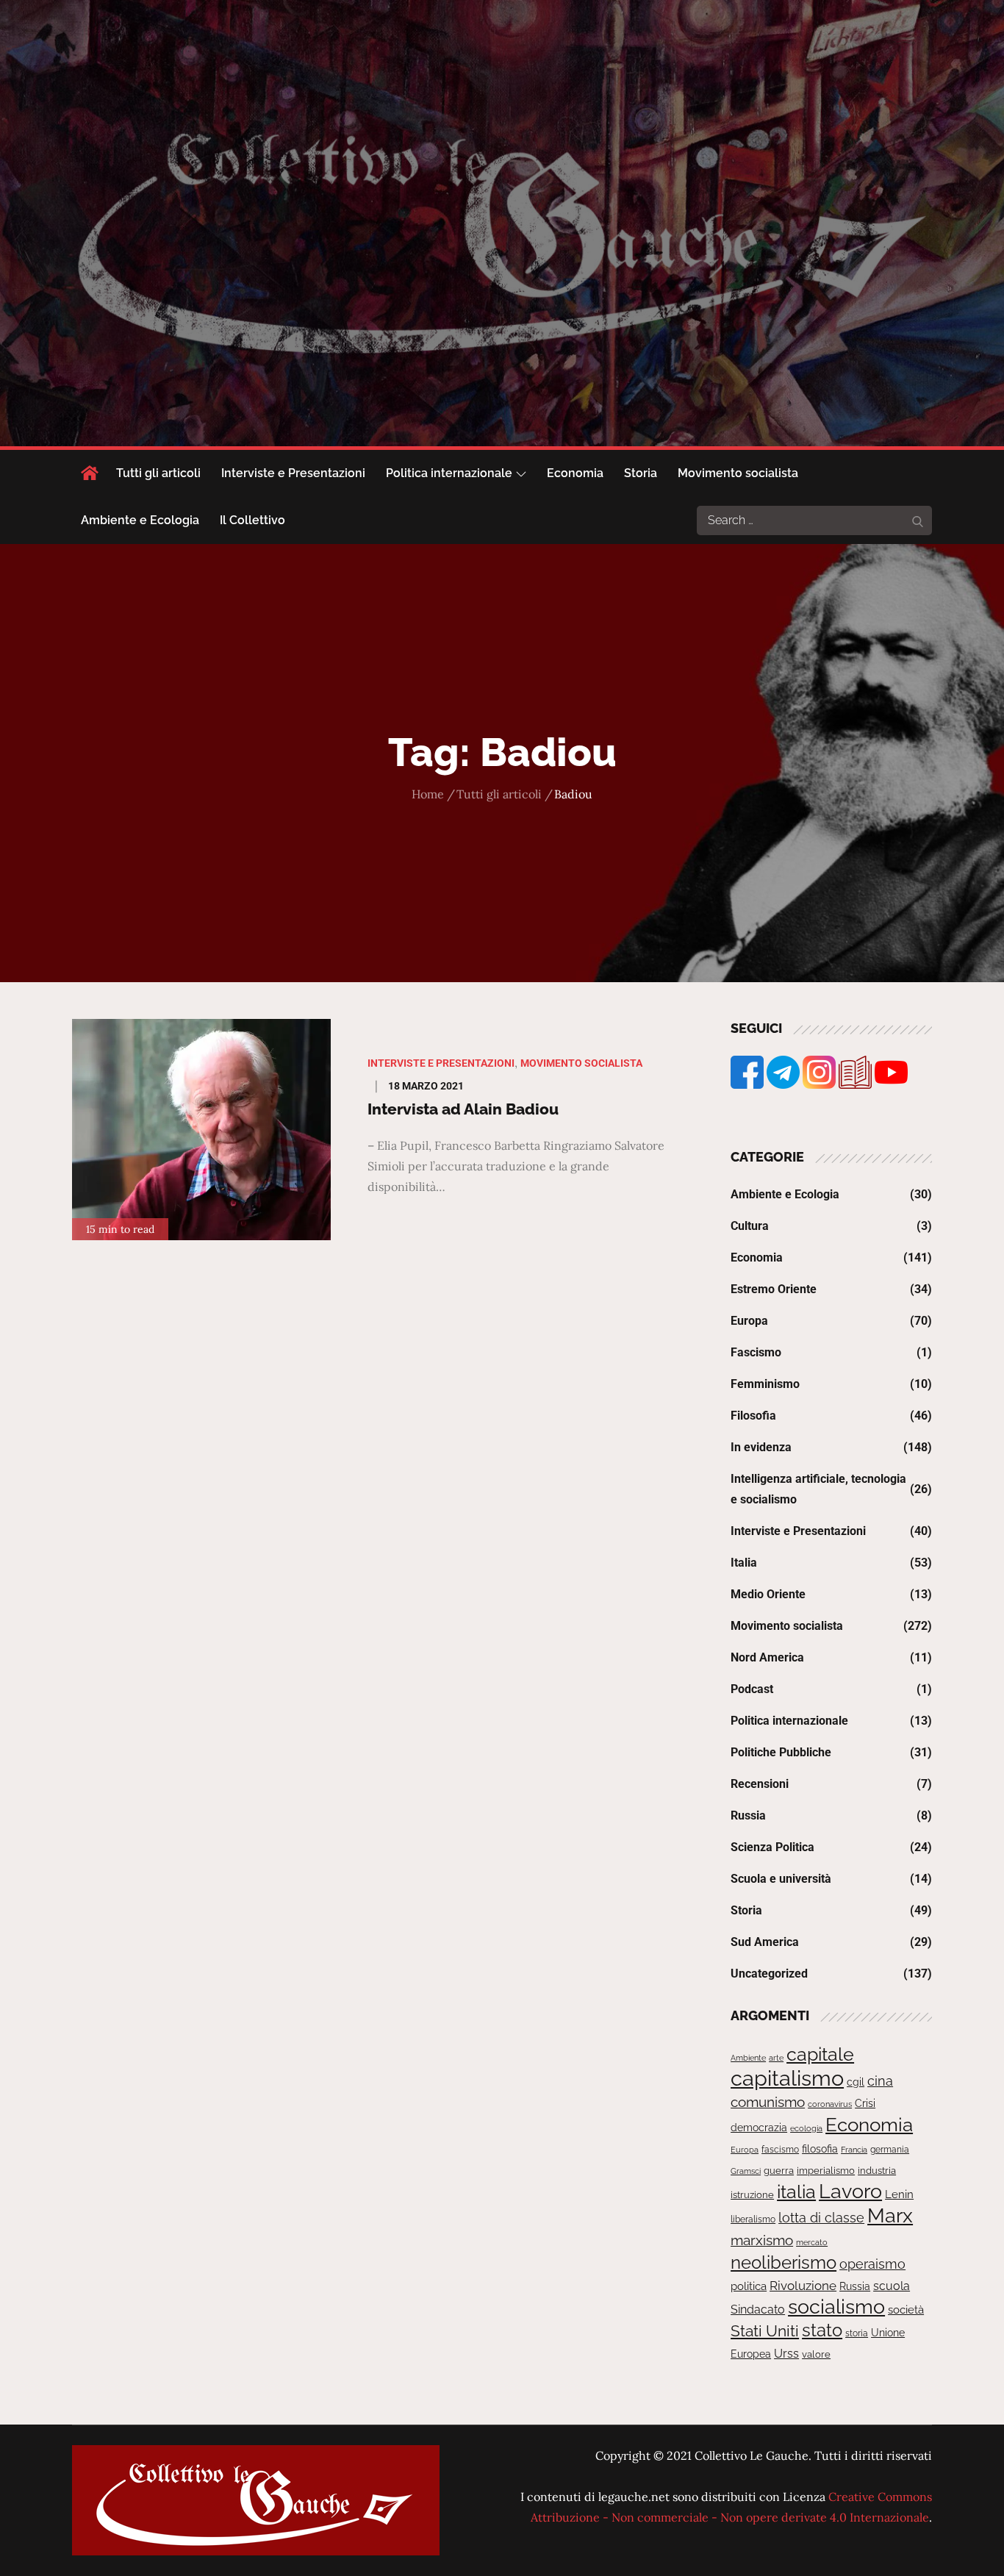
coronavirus (830, 2104)
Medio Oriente (768, 1594)
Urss (786, 2354)
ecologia (806, 2128)
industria (877, 2171)
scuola (892, 2286)
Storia (641, 473)
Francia (854, 2150)
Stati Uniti (765, 2331)
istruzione (752, 2195)
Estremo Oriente (774, 1289)
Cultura (750, 1226)
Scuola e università (781, 1879)
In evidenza (761, 1447)
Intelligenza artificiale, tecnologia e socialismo (818, 1489)
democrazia (759, 2128)
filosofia (820, 2149)
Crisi (865, 2103)
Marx (890, 2215)
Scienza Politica (772, 1847)
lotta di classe (821, 2218)
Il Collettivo (252, 520)
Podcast (752, 1689)
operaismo (872, 2264)
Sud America (765, 1942)
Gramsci (746, 2171)
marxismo (762, 2240)
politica (749, 2286)
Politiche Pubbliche (781, 1752)
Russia (748, 1815)
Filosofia (753, 1416)
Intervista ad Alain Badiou (463, 1109)
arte (776, 2058)
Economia (575, 473)
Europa (749, 1321)
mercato (812, 2242)
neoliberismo (784, 2262)
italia (796, 2192)
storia (857, 2333)
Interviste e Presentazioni (293, 473)
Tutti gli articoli (158, 473)
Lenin (899, 2194)
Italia (744, 1563)
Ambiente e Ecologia (140, 520)
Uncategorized (769, 1974)
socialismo (836, 2307)
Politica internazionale (449, 473)
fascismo (780, 2149)
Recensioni (760, 1784)
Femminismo (765, 1384)
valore (816, 2354)
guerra (779, 2171)
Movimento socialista (738, 473)
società (906, 2310)
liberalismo (753, 2219)
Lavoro (850, 2191)
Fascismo (756, 1352)
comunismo (768, 2102)
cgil (856, 2082)
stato (822, 2330)
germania (890, 2150)
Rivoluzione (803, 2286)
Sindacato (758, 2310)
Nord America (767, 1657)
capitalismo (787, 2078)
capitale (820, 2054)
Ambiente (748, 2058)
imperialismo (826, 2171)
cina (880, 2081)
